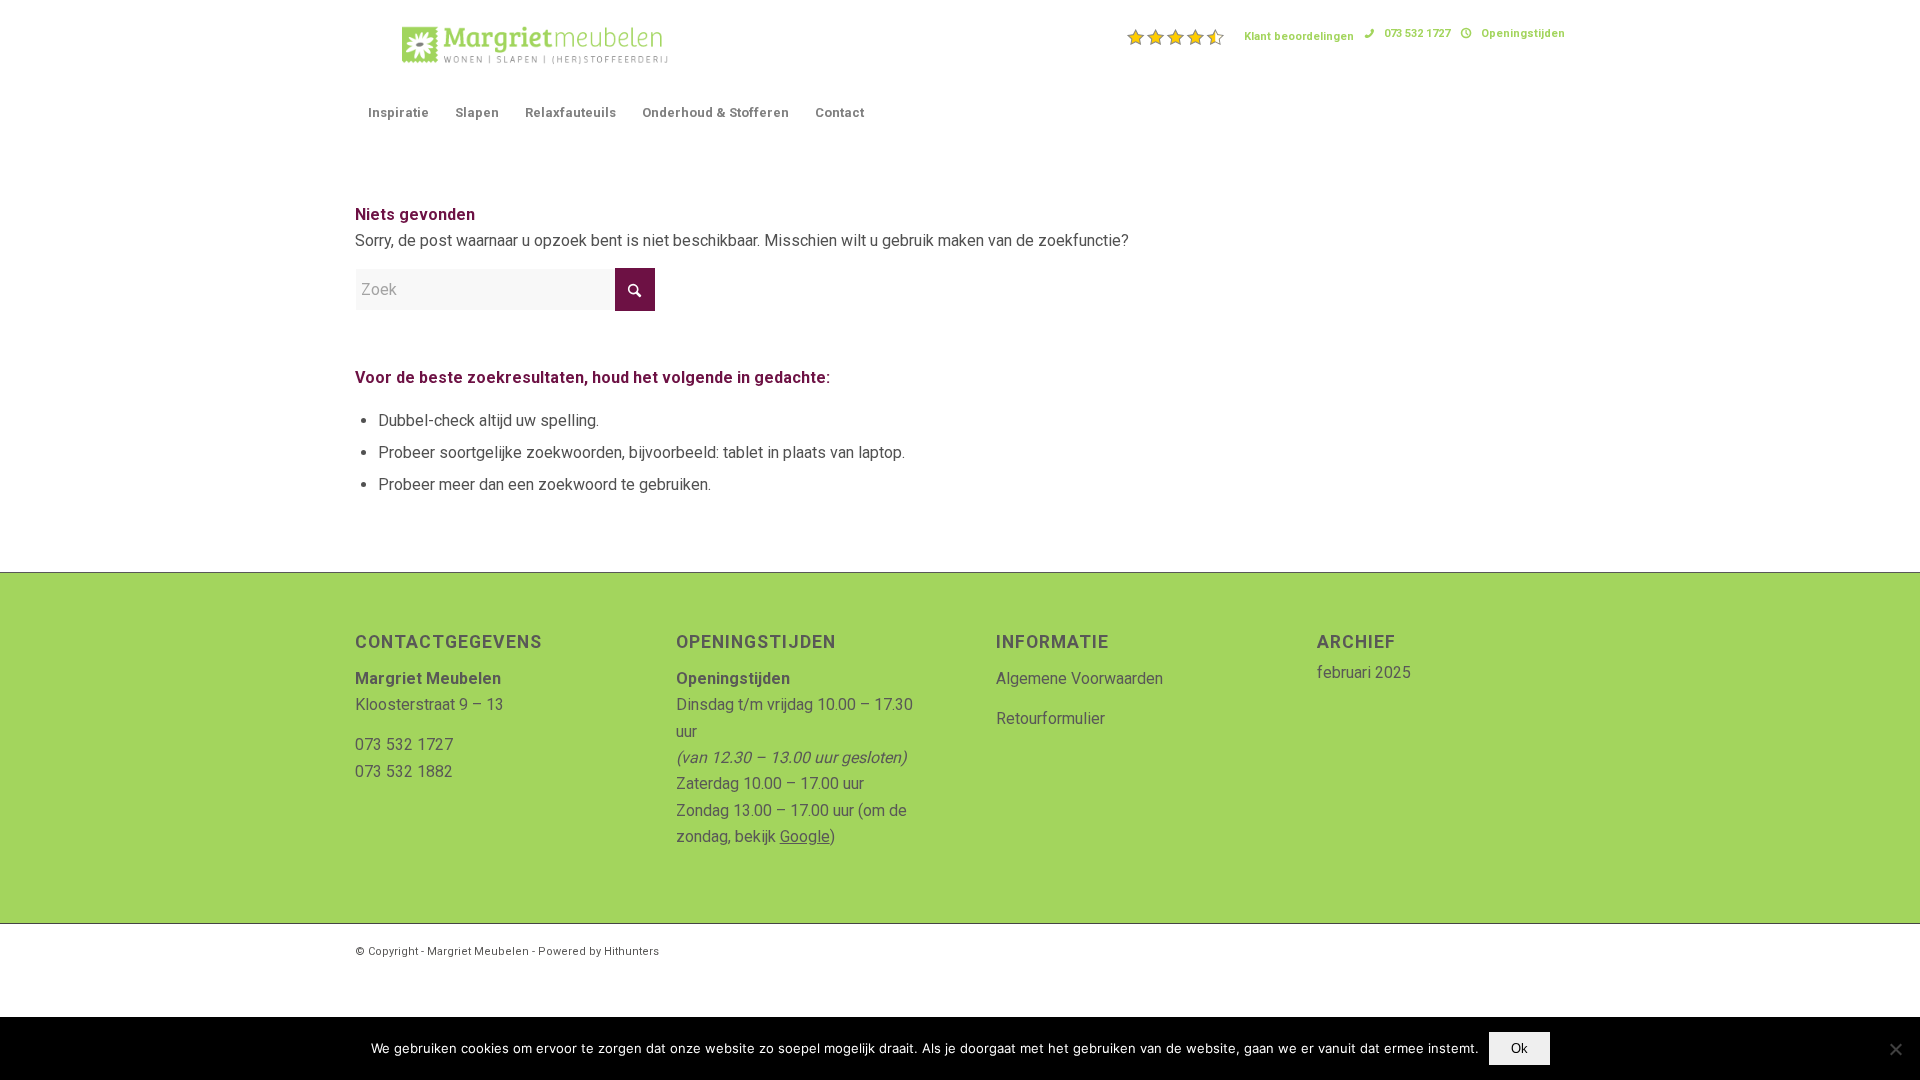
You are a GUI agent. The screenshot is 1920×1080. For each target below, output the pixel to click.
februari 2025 (1364, 672)
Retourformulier (1050, 718)
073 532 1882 (404, 771)
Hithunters (631, 951)
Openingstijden (1523, 33)
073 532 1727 (1417, 33)
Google (805, 836)
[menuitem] (1241, 37)
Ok (1519, 1048)
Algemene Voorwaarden (1079, 678)
